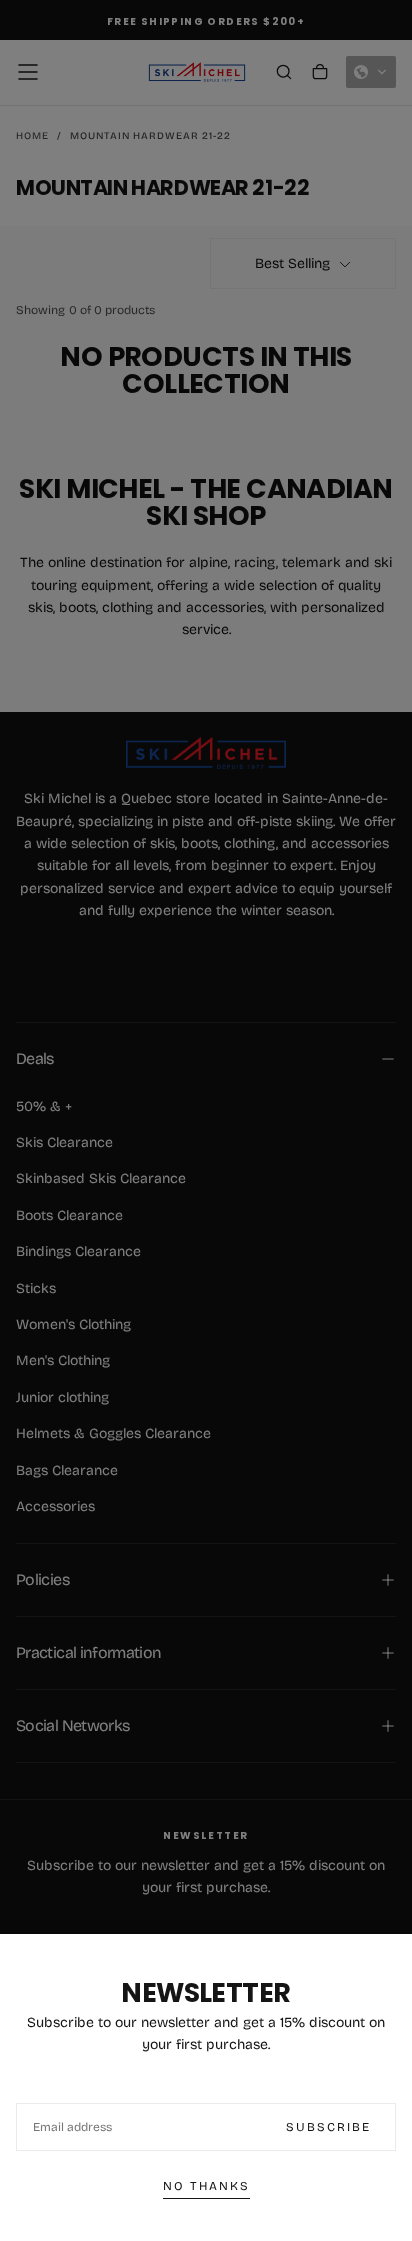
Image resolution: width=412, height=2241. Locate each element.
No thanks (206, 2186)
